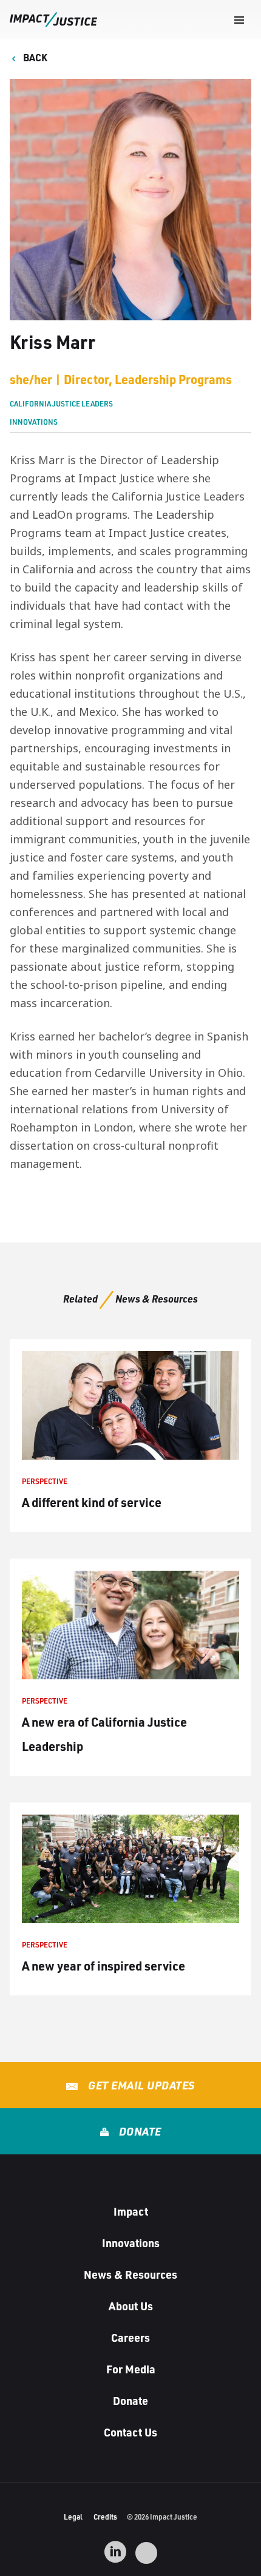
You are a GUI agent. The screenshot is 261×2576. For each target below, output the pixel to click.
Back (34, 57)
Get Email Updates (140, 2085)
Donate (139, 2131)
